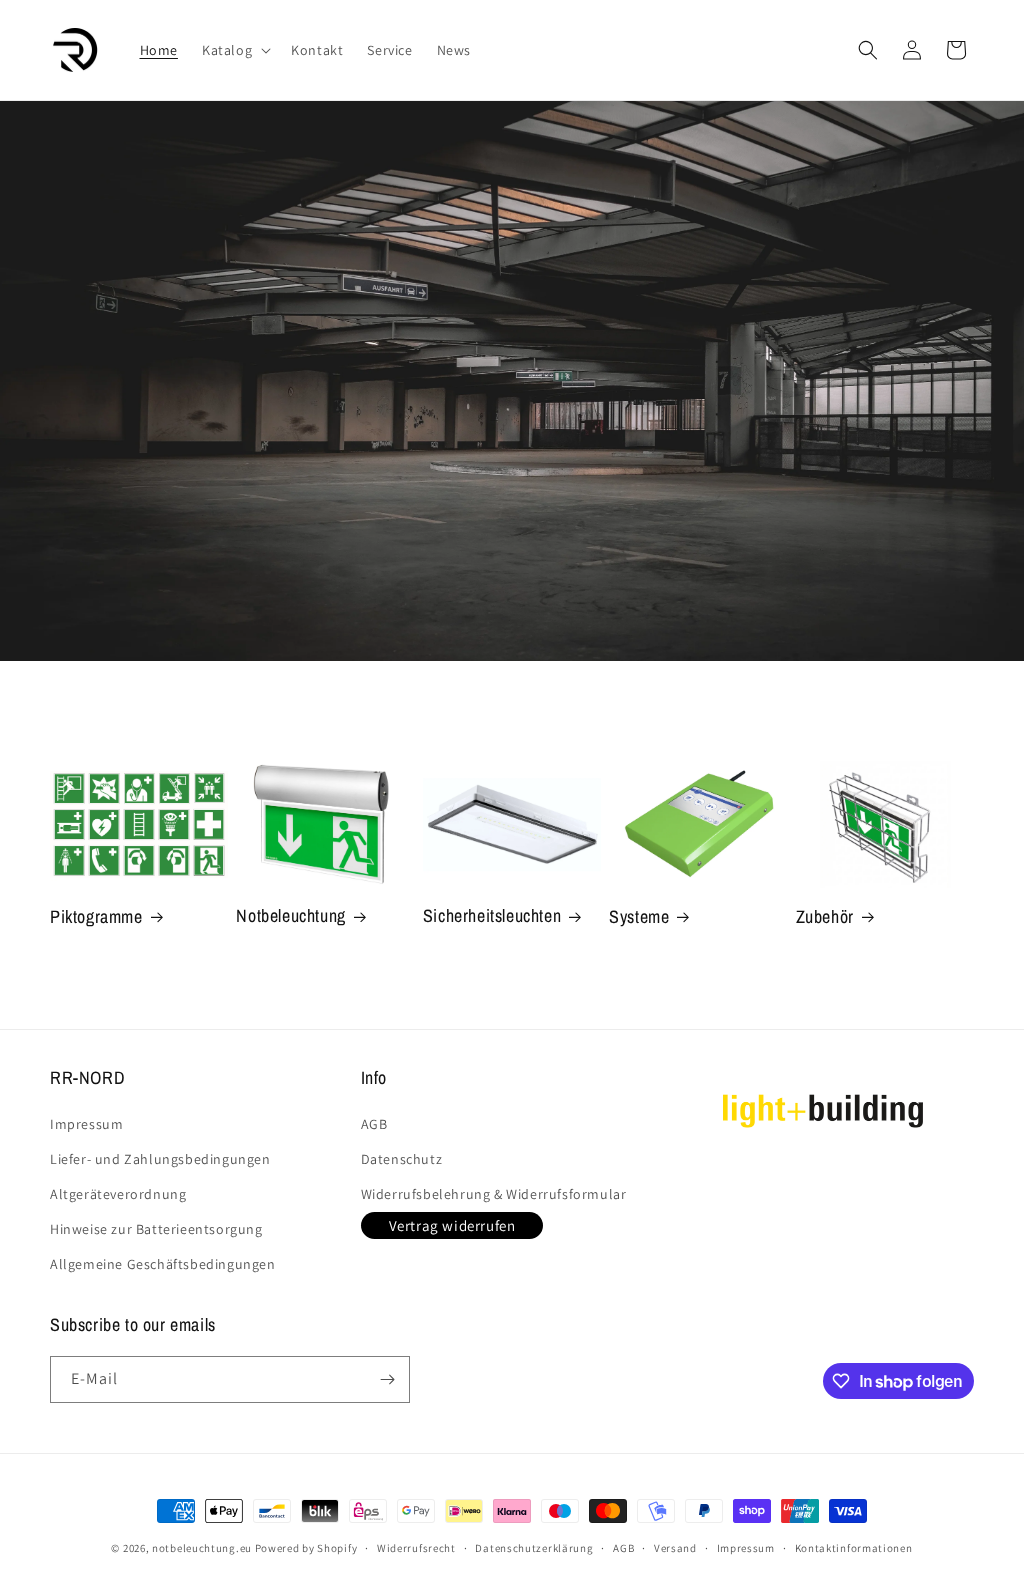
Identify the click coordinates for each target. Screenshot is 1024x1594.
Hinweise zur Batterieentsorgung (156, 1229)
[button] (234, 50)
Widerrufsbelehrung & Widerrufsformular (494, 1194)
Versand (675, 1548)
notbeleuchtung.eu (202, 1548)
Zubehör (825, 916)
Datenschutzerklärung (534, 1548)
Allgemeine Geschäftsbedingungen (163, 1264)
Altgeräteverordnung (118, 1194)
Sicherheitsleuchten (492, 915)
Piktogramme (96, 916)
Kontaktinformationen (854, 1548)
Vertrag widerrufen (452, 1225)
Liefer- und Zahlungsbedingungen (160, 1159)
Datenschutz (402, 1159)
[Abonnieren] (387, 1379)
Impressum (86, 1124)
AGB (374, 1124)
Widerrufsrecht (416, 1548)
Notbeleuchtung (290, 915)
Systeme (639, 916)
